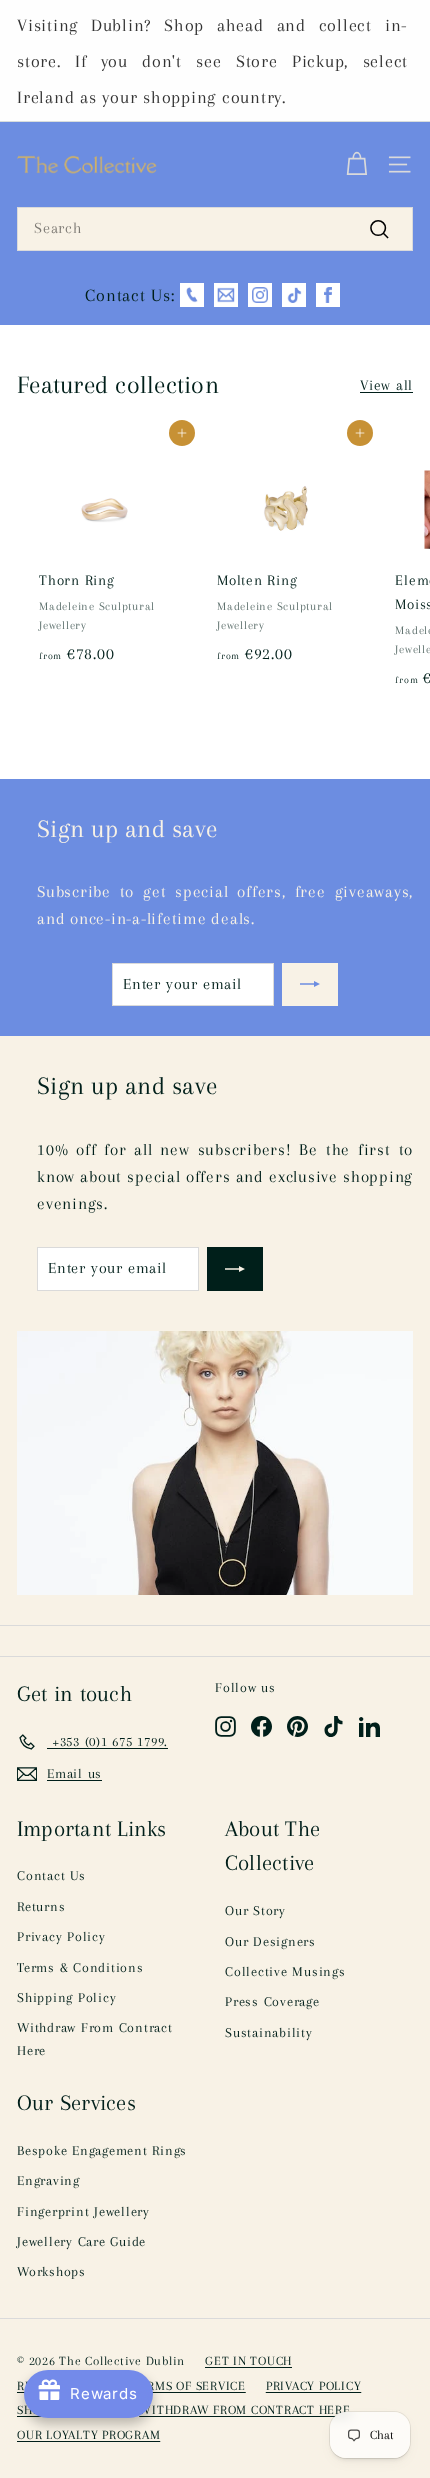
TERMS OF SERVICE (189, 2386)
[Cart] (356, 165)
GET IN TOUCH (248, 2361)
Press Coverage (272, 2001)
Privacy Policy (61, 1936)
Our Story (255, 1910)
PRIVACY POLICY (314, 2386)
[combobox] (215, 229)
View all (386, 385)
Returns (41, 1906)
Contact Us (51, 1875)
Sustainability (269, 2032)
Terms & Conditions (80, 1967)
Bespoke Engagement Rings (102, 2150)
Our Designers (270, 1941)
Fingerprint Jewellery (83, 2211)
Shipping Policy (66, 1997)
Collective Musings (285, 1971)
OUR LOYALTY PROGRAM (88, 2435)
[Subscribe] (310, 985)
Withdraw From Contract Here (95, 2038)
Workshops (51, 2271)
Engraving (48, 2180)
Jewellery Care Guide (81, 2241)
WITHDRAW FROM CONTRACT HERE (244, 2410)
